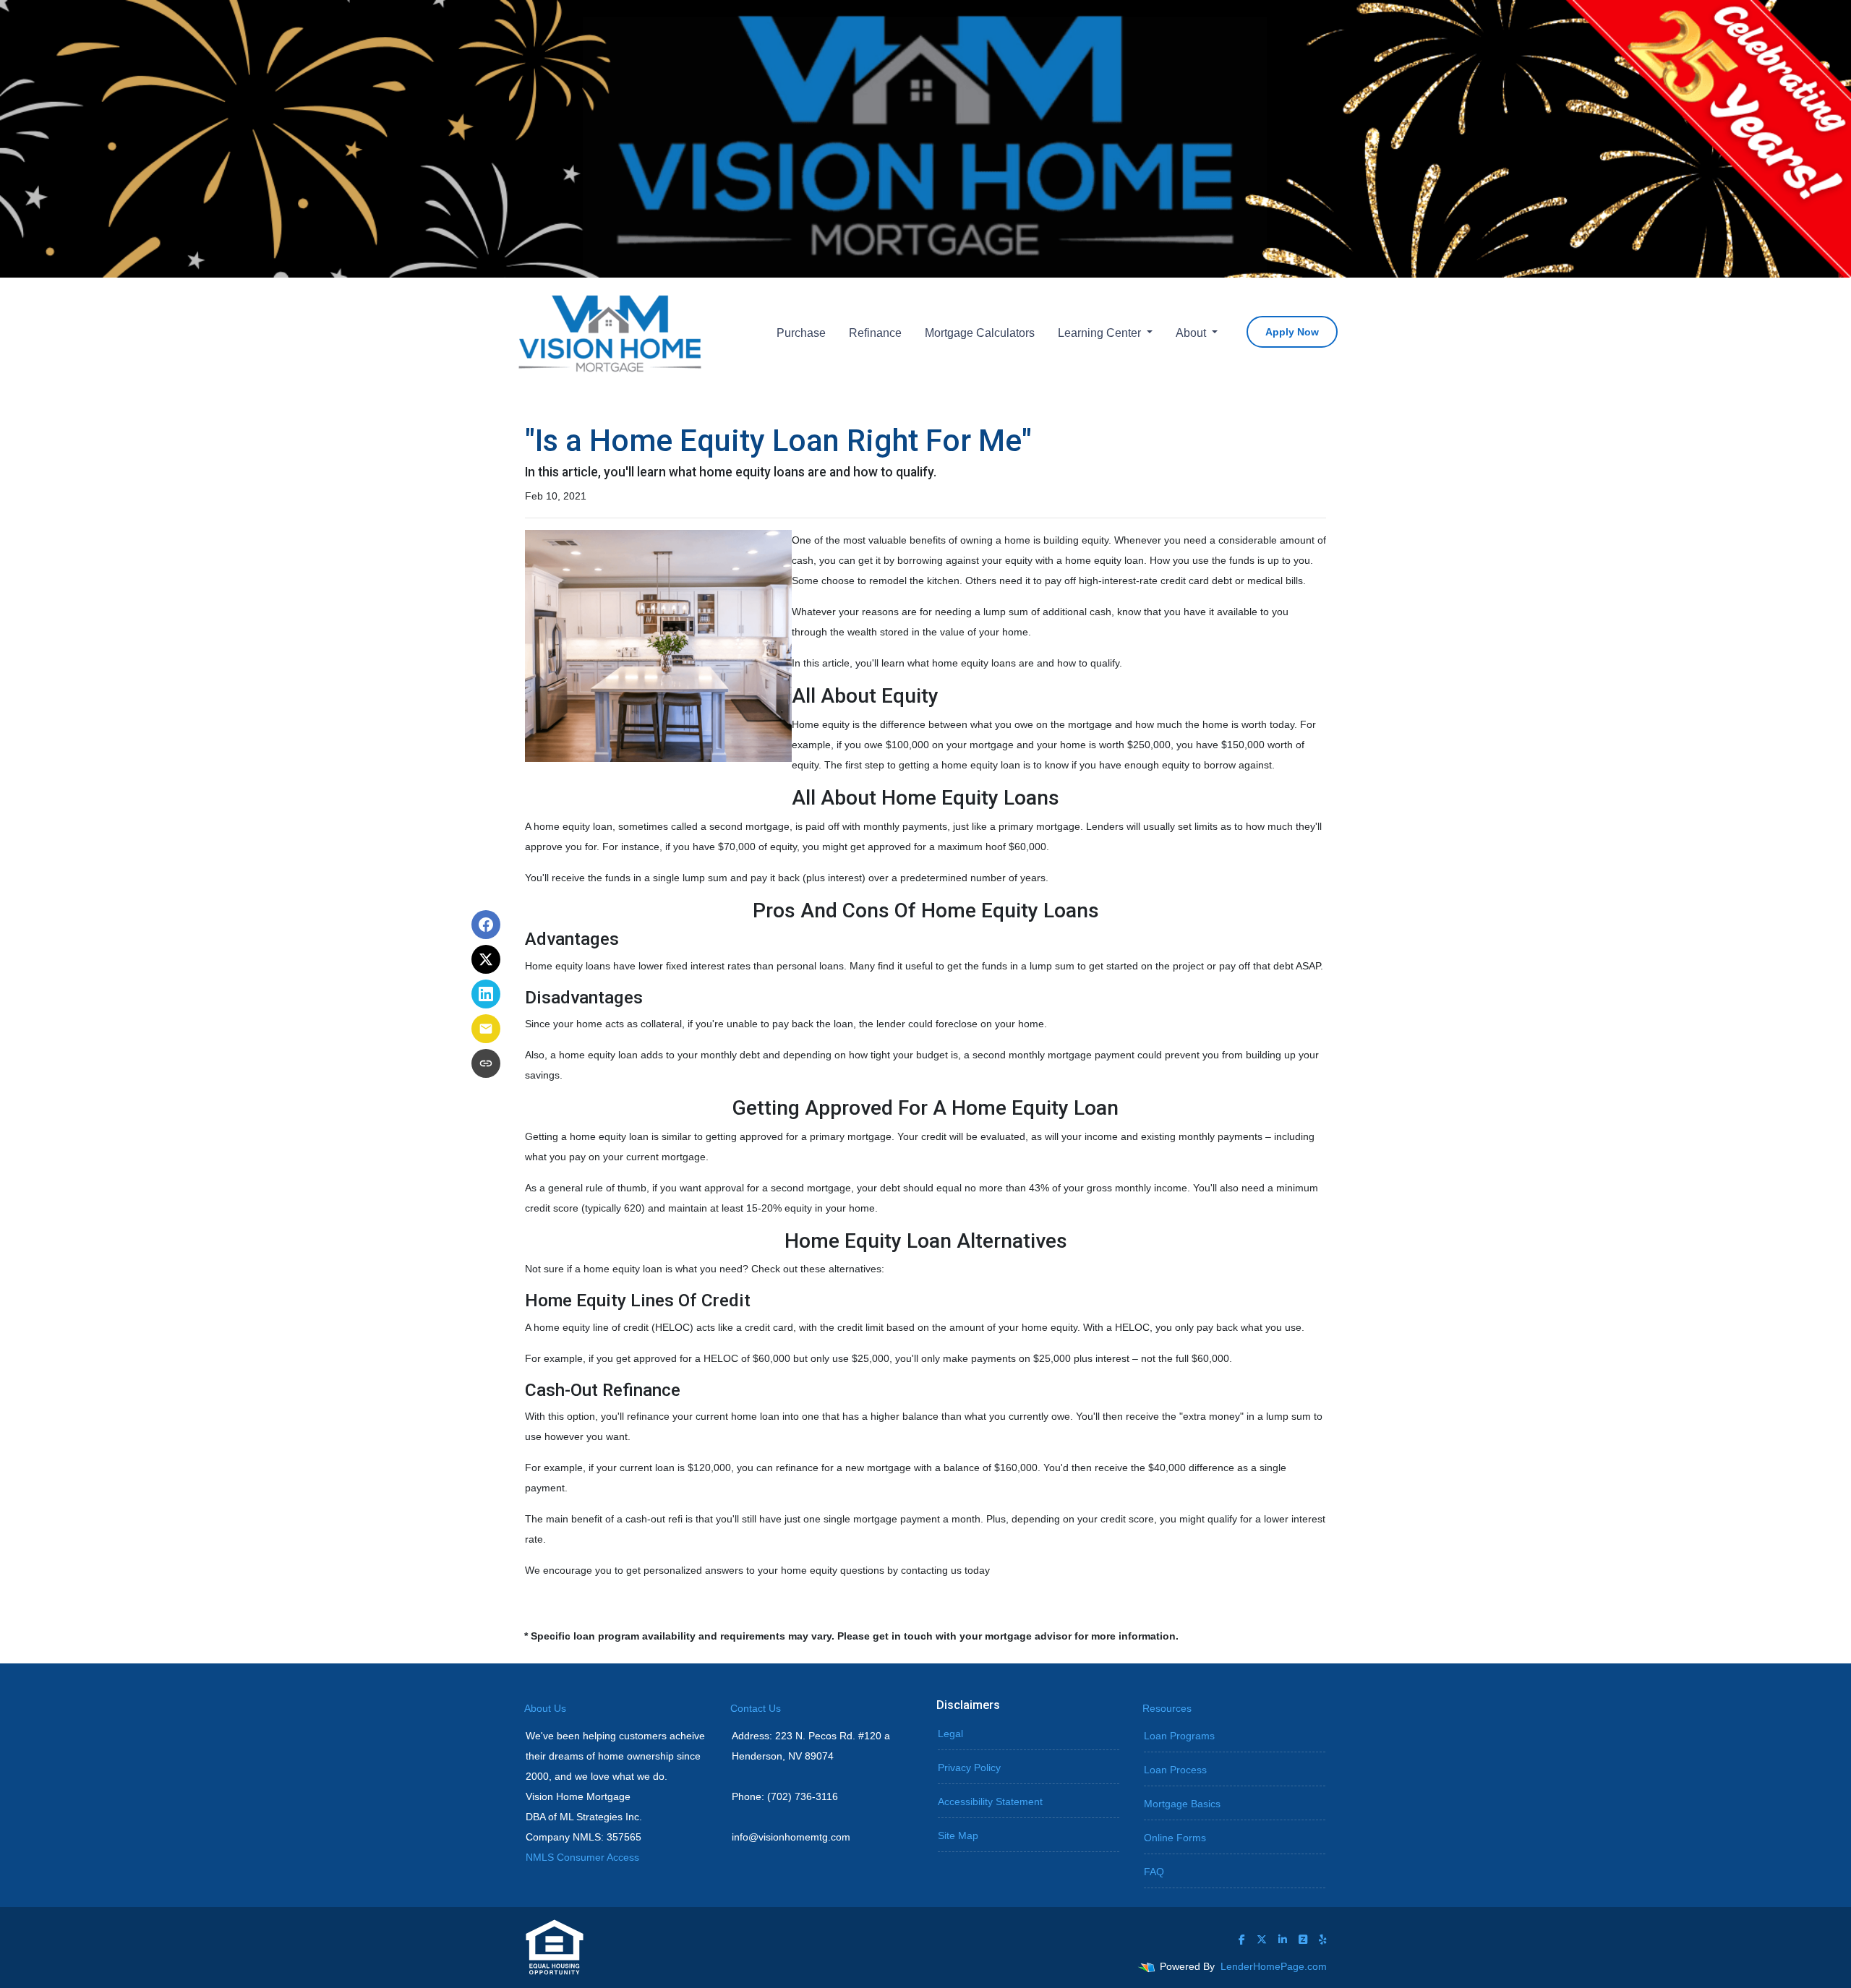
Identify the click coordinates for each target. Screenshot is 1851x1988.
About (1192, 333)
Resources (1167, 1708)
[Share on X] (486, 959)
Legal (950, 1734)
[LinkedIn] (1283, 1940)
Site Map (958, 1835)
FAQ (1154, 1872)
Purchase (801, 333)
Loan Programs (1179, 1736)
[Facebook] (1242, 1940)
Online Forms (1175, 1838)
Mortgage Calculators (980, 333)
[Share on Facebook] (486, 925)
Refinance (875, 333)
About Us (545, 1708)
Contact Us (756, 1708)
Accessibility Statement (990, 1801)
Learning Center (1101, 333)
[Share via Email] (486, 1029)
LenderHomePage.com (1274, 1966)
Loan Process (1175, 1770)
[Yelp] (1323, 1940)
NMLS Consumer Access (582, 1857)
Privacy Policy (969, 1768)
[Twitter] (1262, 1940)
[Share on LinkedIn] (486, 994)
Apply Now (1292, 332)
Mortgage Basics (1182, 1804)
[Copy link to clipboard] (486, 1063)
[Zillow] (1303, 1940)
